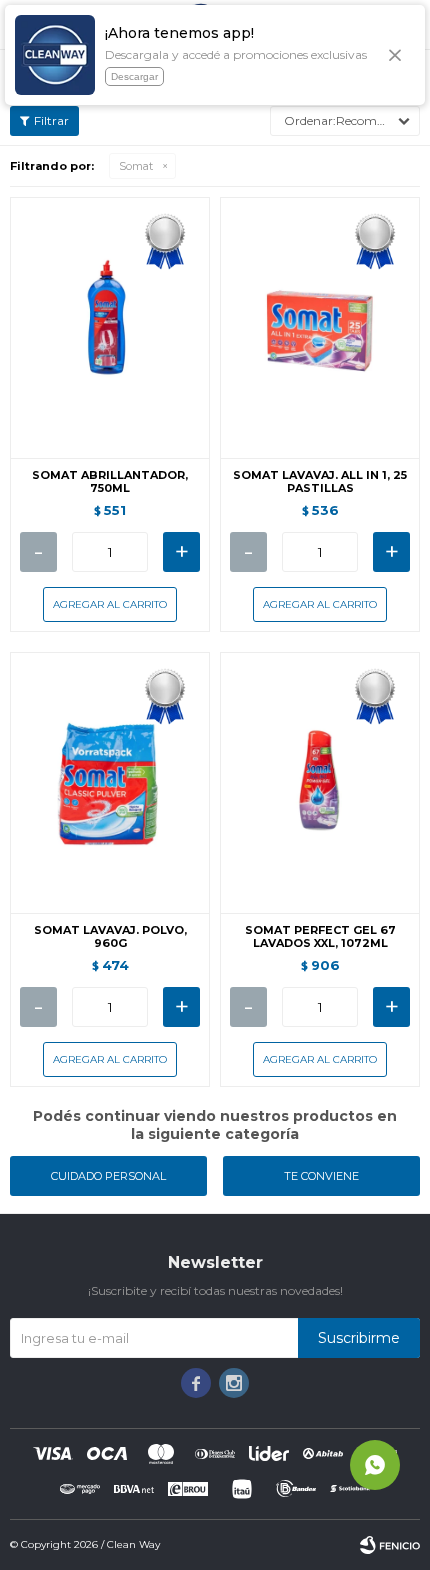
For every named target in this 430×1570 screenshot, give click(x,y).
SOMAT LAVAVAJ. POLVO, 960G (110, 937)
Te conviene (321, 1176)
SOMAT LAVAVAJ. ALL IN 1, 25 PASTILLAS (320, 482)
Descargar (134, 76)
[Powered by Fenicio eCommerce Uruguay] (390, 1545)
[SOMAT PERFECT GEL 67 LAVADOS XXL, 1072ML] (320, 782)
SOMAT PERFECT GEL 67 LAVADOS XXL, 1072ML (320, 937)
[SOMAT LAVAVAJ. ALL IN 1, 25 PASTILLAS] (320, 327)
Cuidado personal (108, 1176)
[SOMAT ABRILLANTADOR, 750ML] (110, 327)
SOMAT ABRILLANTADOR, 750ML (110, 482)
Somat (136, 166)
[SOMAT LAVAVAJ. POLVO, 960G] (110, 782)
